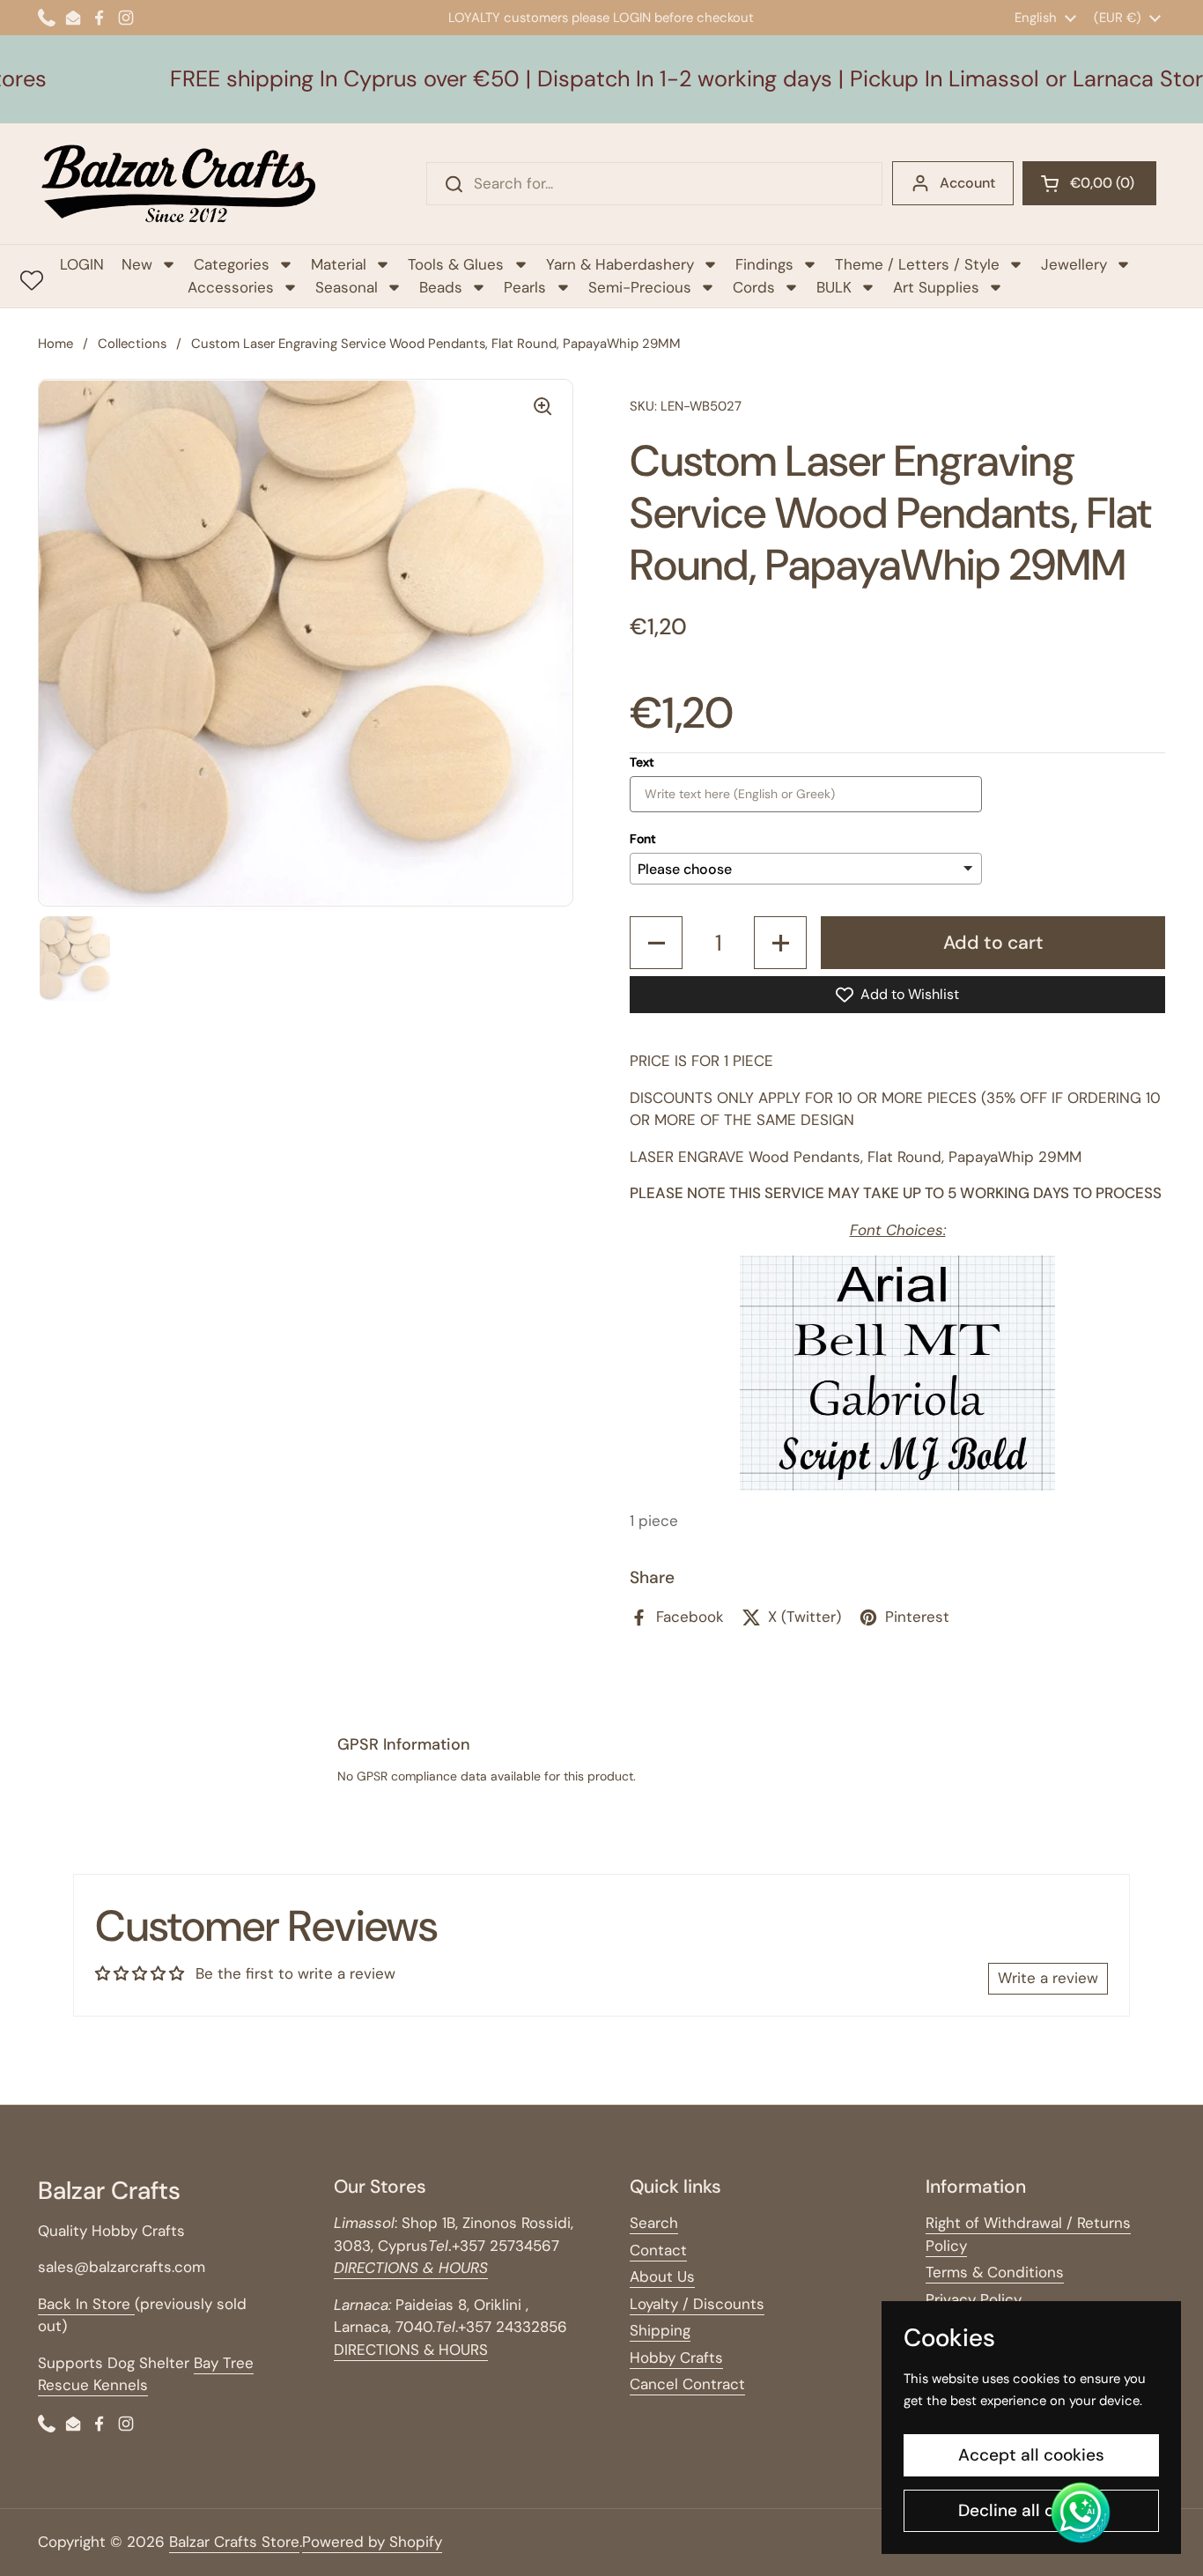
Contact (658, 2250)
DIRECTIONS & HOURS (411, 2350)
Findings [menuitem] (764, 264)
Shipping (660, 2330)
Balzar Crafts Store (234, 2542)
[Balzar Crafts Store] (179, 184)
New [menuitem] (137, 264)
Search (654, 2223)
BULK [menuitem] (834, 287)
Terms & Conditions (995, 2272)
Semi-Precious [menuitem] (640, 287)
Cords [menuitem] (754, 287)
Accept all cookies (1031, 2455)
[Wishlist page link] (32, 280)
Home (55, 344)
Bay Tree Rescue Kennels (146, 2374)
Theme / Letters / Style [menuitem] (917, 264)
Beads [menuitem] (441, 287)
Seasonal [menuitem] (347, 287)
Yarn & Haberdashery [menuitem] (620, 264)
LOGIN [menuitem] (82, 264)
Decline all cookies (1032, 2510)
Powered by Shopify (372, 2542)
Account (967, 183)
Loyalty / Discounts (697, 2304)
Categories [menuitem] (232, 264)
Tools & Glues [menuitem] (456, 264)
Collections (132, 344)
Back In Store (86, 2304)
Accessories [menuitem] (231, 287)
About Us (662, 2276)
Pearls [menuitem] (525, 287)
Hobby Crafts (676, 2358)
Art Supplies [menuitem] (936, 287)
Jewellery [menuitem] (1074, 264)
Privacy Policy (974, 2299)
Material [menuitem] (339, 264)
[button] (1089, 183)
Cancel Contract (687, 2384)
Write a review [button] (1048, 1978)
